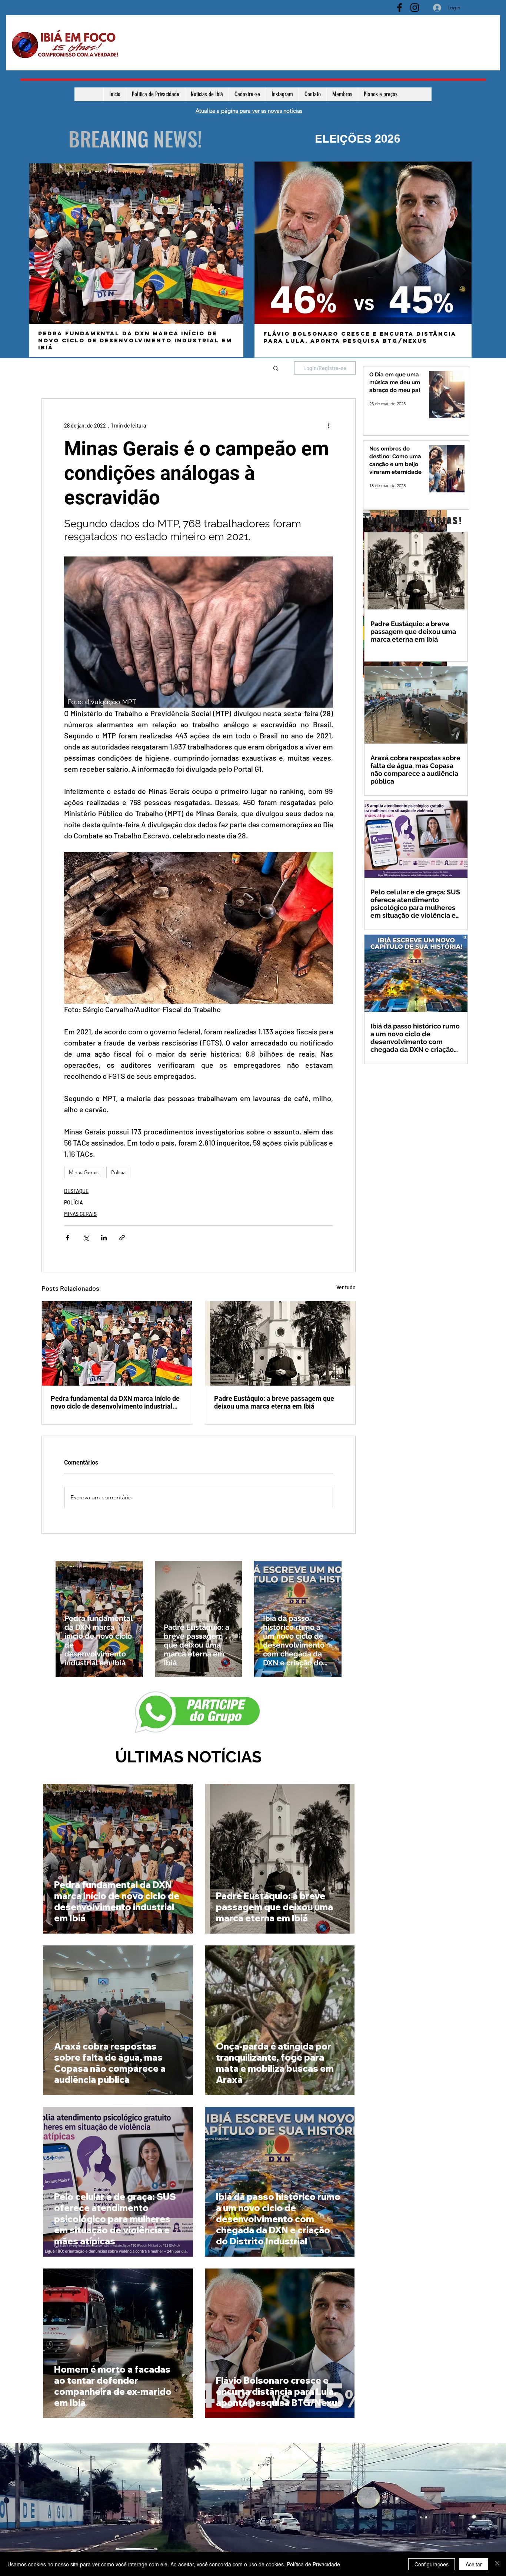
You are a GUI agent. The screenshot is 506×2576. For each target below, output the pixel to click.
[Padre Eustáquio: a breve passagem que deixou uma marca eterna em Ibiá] (280, 1343)
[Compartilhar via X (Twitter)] (86, 1238)
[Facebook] (400, 8)
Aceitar (474, 2564)
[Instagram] (415, 8)
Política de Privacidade (313, 2564)
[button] (276, 368)
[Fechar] (497, 2564)
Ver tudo (346, 1287)
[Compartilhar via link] (122, 1238)
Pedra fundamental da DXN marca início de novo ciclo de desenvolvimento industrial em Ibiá (115, 1402)
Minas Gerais (84, 1172)
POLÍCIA (74, 1202)
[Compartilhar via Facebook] (68, 1238)
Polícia (118, 1172)
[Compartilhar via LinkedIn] (104, 1238)
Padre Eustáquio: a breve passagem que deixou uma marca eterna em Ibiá (274, 1402)
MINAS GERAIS (80, 1214)
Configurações (432, 2564)
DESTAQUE (76, 1191)
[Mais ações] (329, 425)
